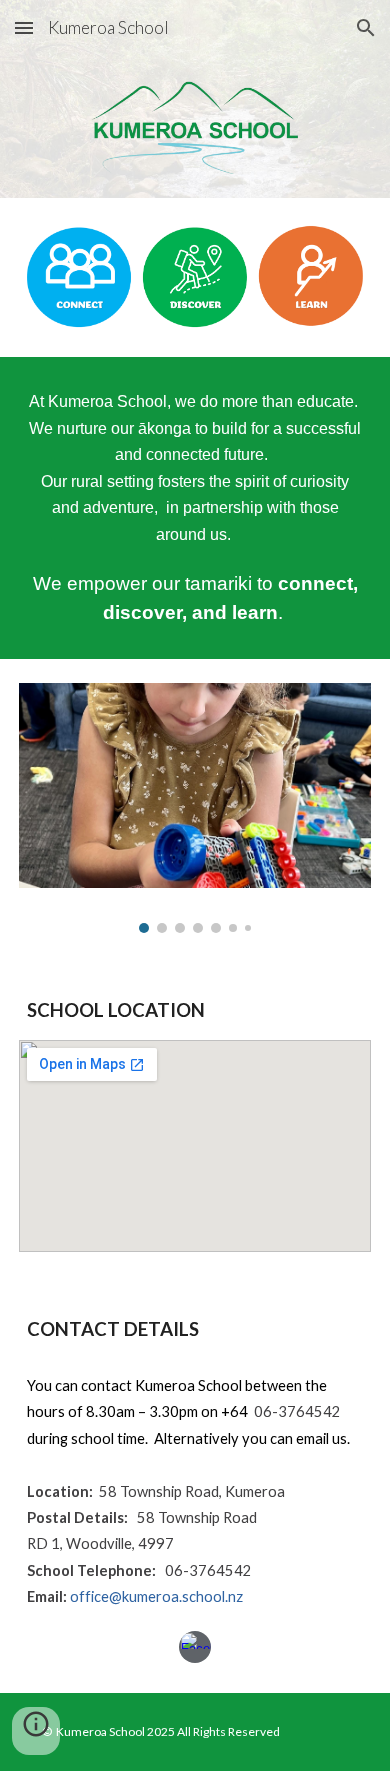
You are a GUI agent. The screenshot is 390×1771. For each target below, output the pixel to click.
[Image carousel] (195, 808)
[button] (24, 27)
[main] (195, 507)
